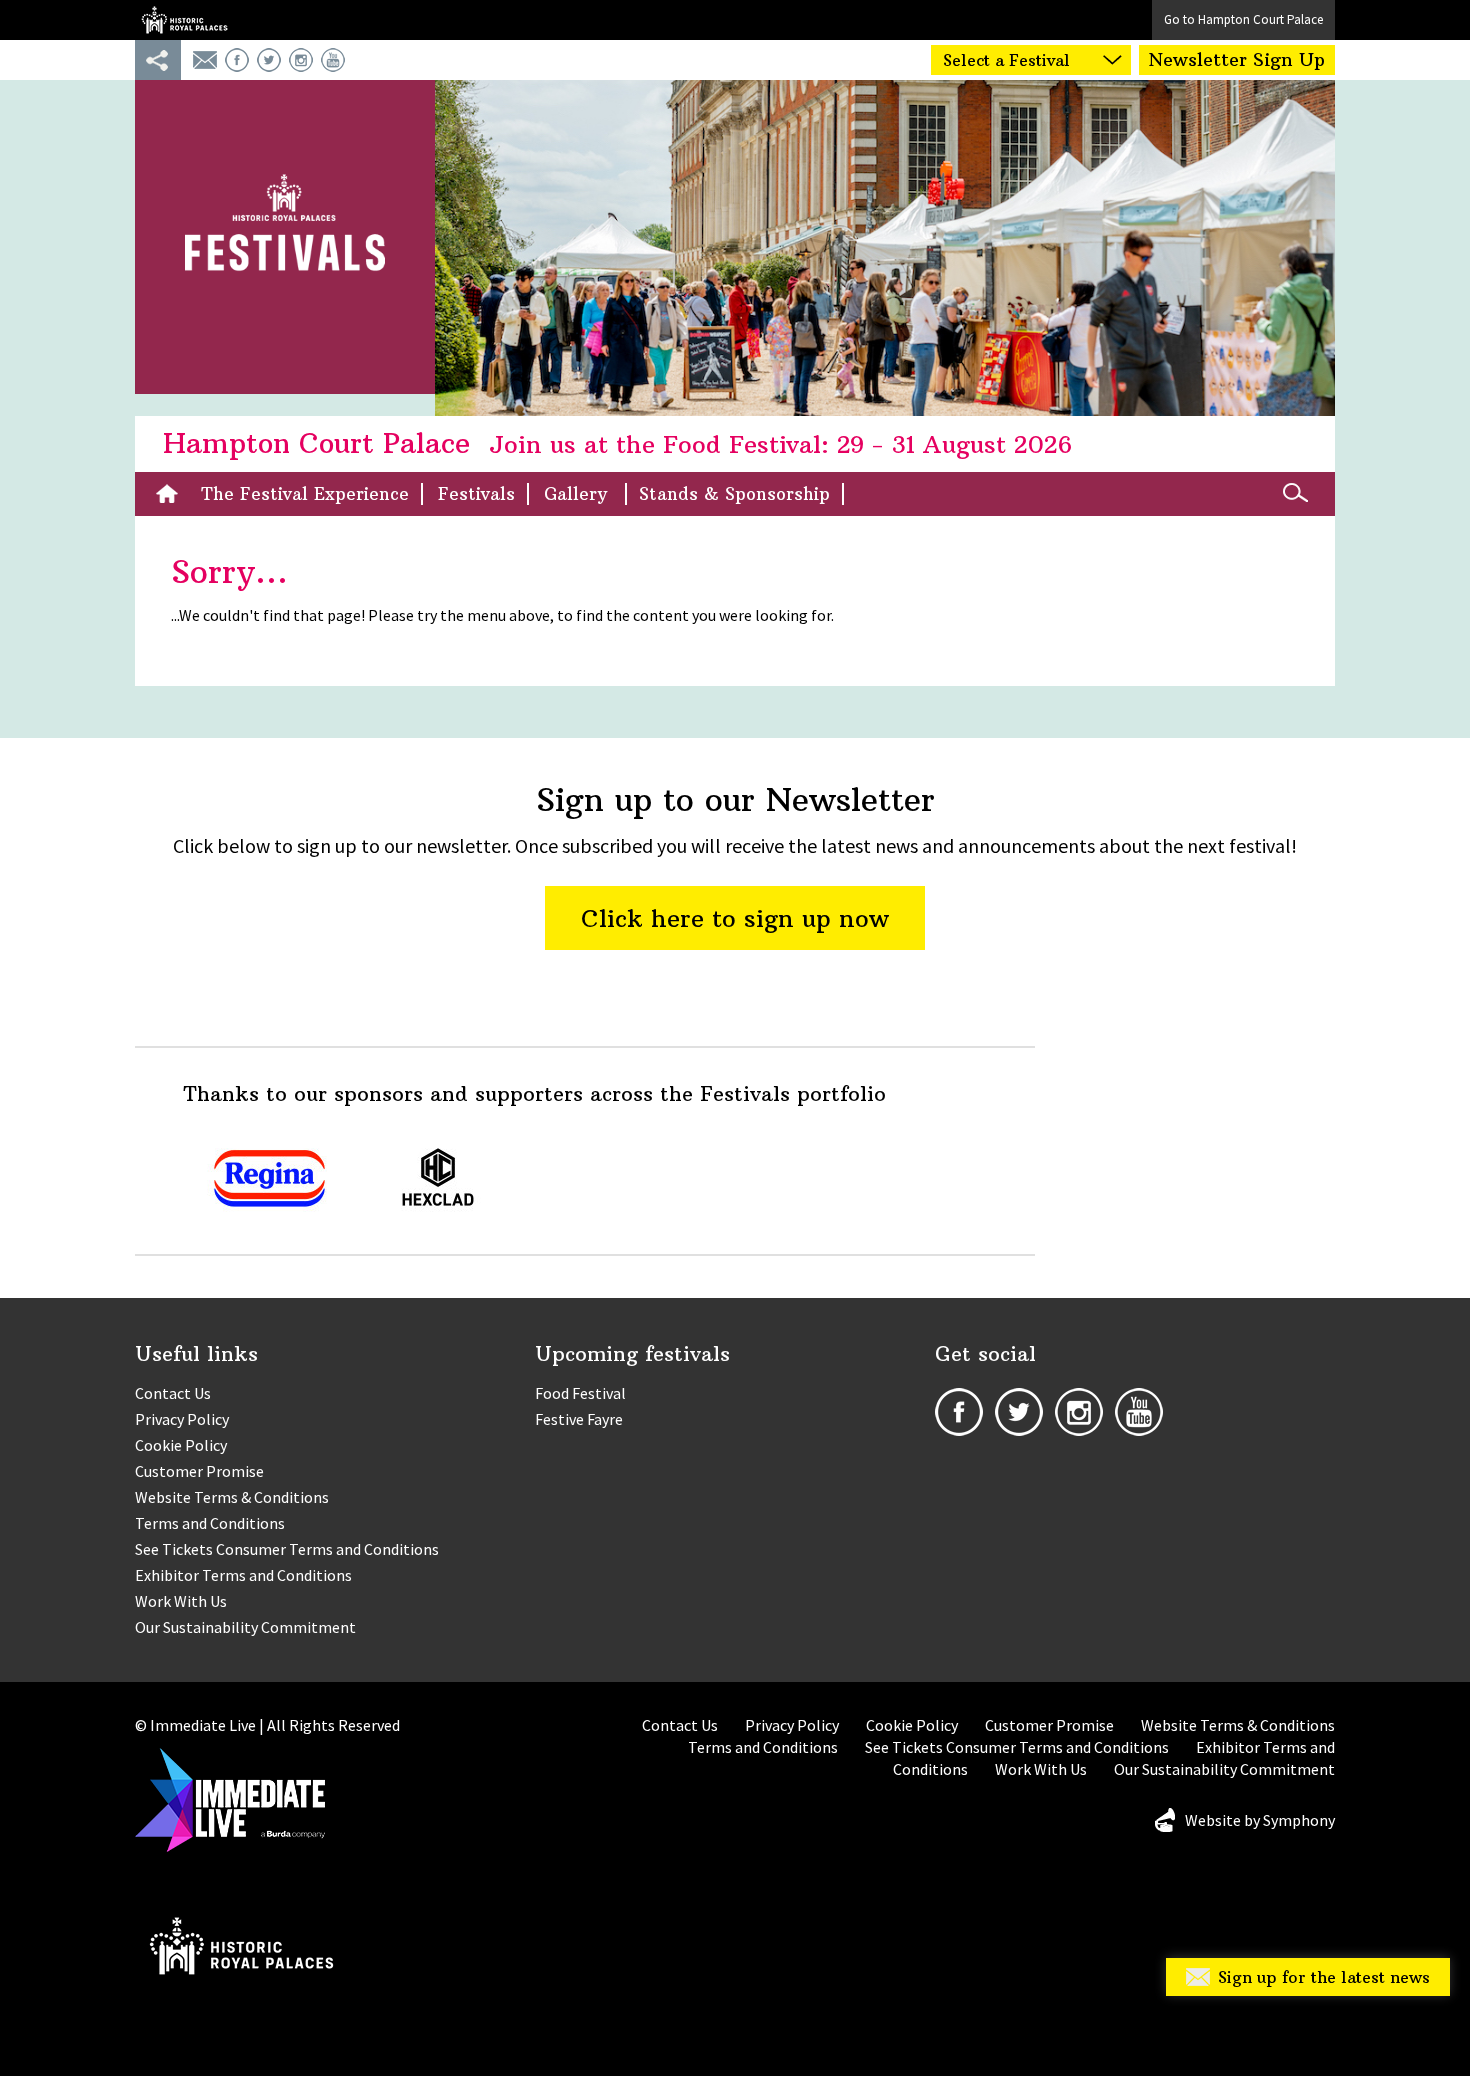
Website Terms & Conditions (232, 1497)
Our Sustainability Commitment (245, 1627)
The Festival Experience (305, 494)
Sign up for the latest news (1324, 1977)
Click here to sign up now (735, 918)
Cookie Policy (181, 1445)
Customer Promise (199, 1471)
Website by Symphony (1260, 1820)
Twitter (269, 60)
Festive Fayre (579, 1419)
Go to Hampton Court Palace (1243, 19)
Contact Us (173, 1393)
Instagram (301, 60)
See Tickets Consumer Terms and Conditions (287, 1549)
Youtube (333, 60)
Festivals (476, 494)
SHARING (158, 60)
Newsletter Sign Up (1237, 59)
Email (205, 60)
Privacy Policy (182, 1419)
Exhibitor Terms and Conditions (243, 1575)
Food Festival (580, 1393)
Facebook (237, 60)
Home (172, 494)
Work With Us (181, 1601)
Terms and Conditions (210, 1523)
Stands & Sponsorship (734, 494)
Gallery (578, 494)
